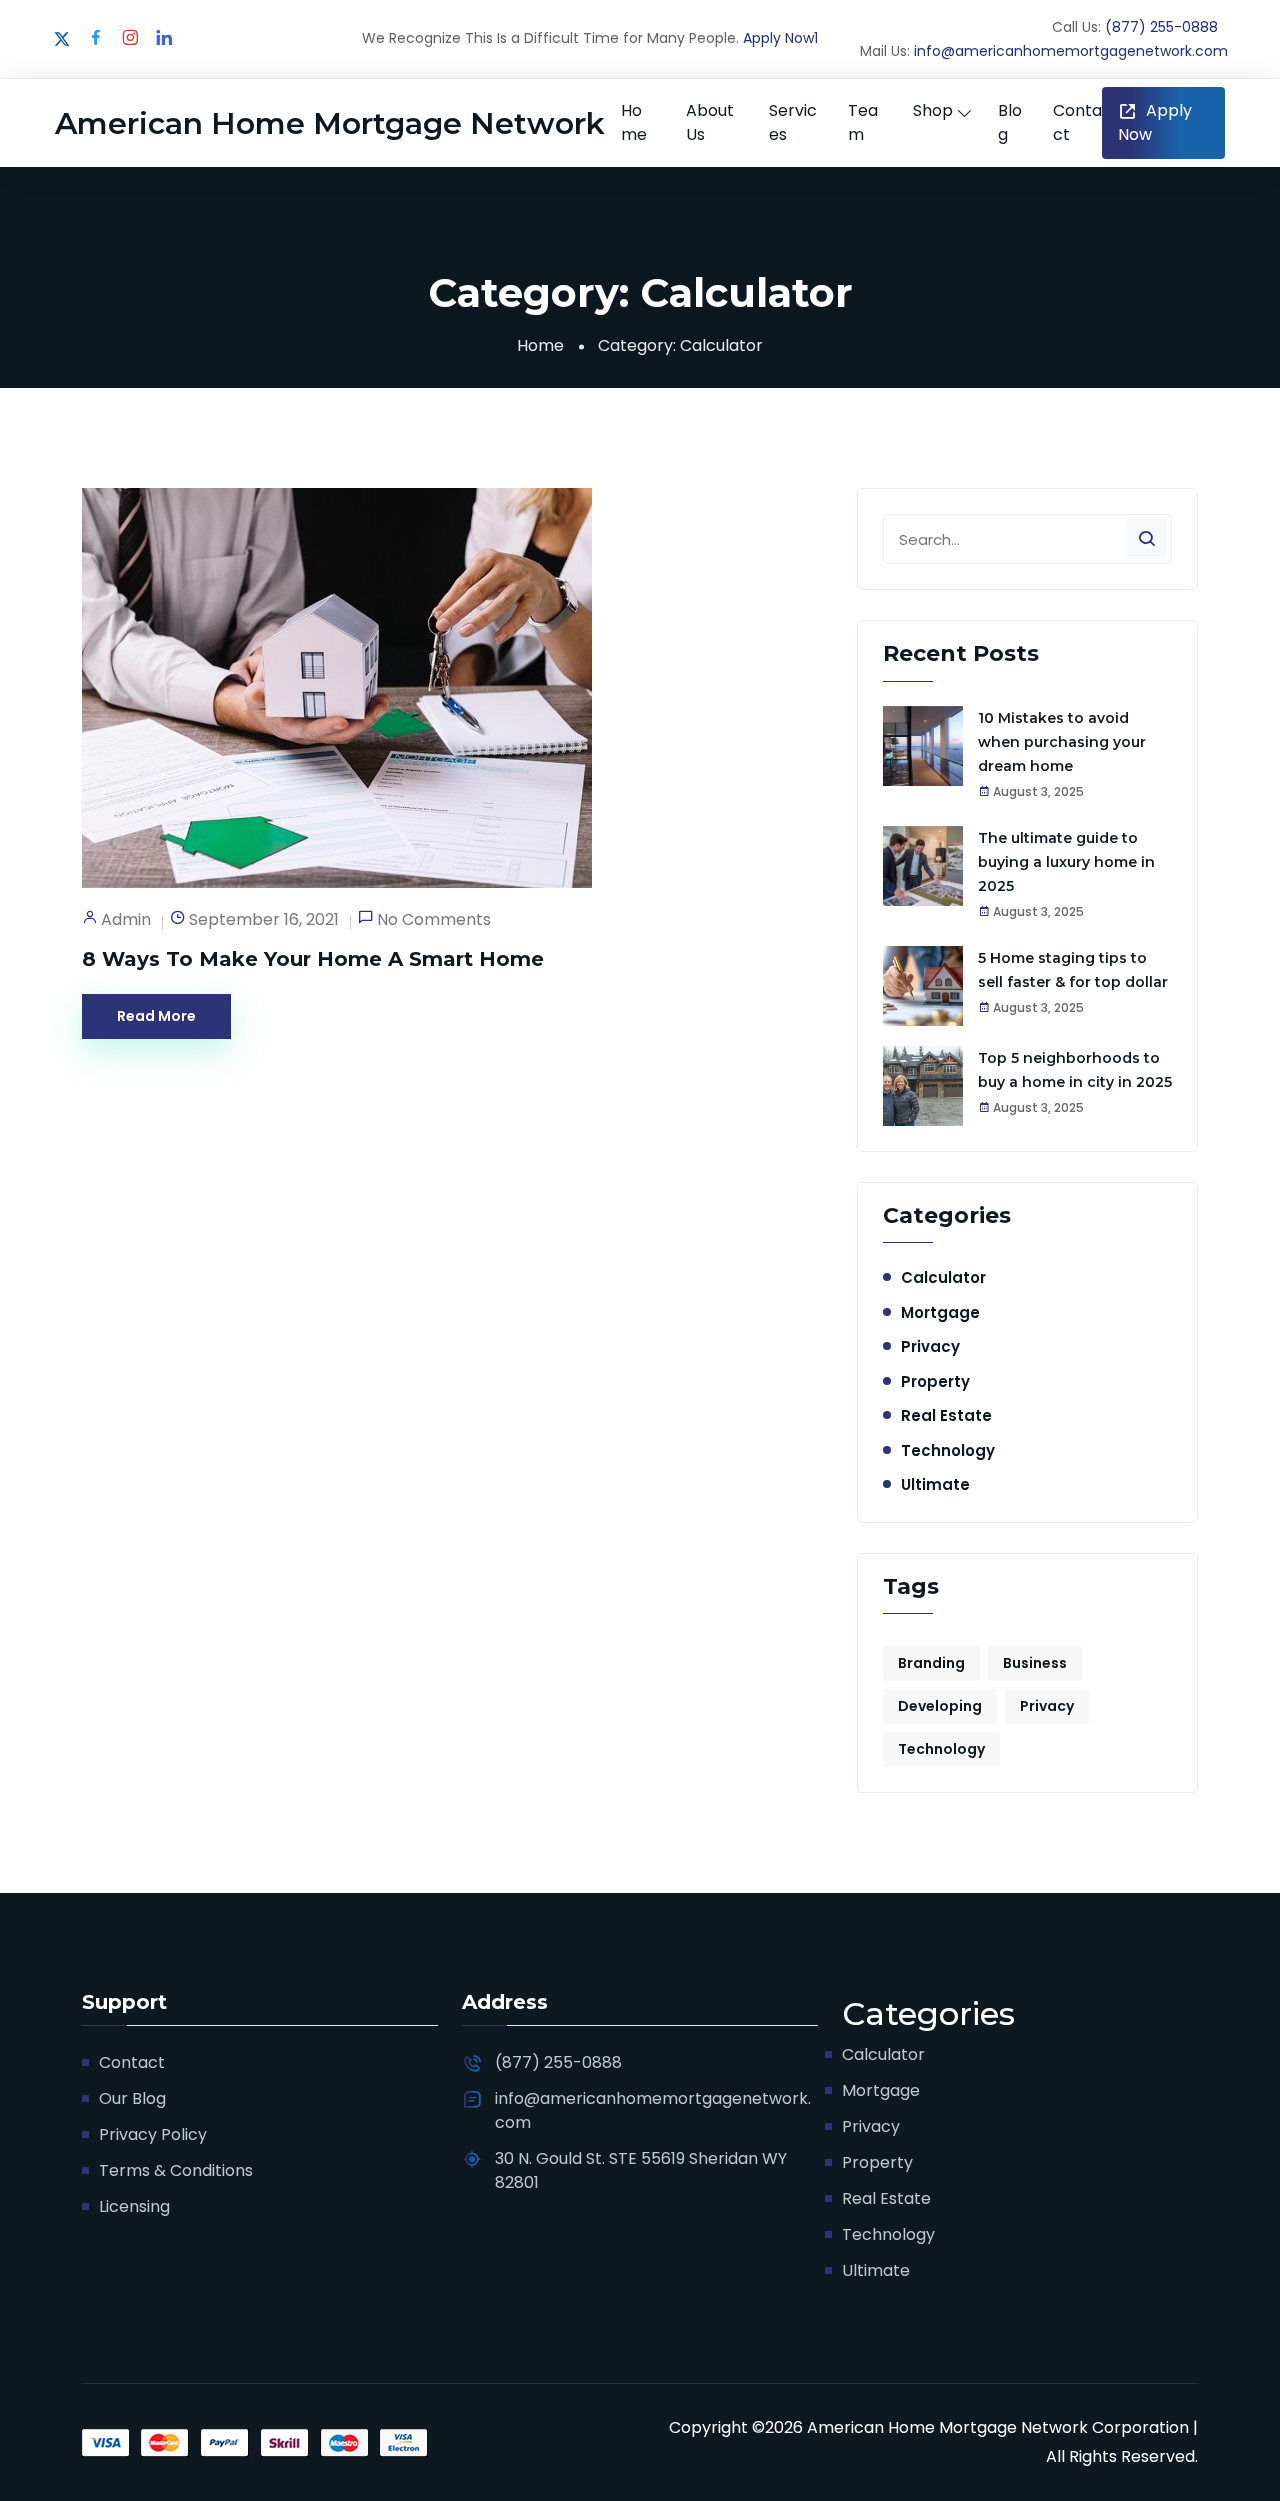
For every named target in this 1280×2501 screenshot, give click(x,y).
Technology (948, 1450)
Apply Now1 (780, 38)
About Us (710, 122)
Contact (1077, 122)
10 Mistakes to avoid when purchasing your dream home (1062, 742)
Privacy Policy (153, 2134)
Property (935, 1381)
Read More (156, 1016)
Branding (931, 1663)
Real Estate (946, 1415)
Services (793, 122)
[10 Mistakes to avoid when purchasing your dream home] (923, 746)
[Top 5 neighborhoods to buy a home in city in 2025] (923, 1086)
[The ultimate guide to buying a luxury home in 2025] (923, 866)
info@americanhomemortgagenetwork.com (1071, 51)
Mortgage (940, 1312)
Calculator (943, 1277)
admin (126, 919)
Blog (1010, 122)
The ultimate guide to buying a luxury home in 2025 (1066, 862)
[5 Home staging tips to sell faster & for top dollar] (923, 986)
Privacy (930, 1346)
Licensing (134, 2206)
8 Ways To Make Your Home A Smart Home (313, 959)
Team (863, 122)
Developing (940, 1706)
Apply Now (1155, 122)
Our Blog (132, 2098)
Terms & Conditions (176, 2170)
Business (1035, 1663)
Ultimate (935, 1484)
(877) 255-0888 (1161, 27)
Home (634, 122)
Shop (933, 110)
